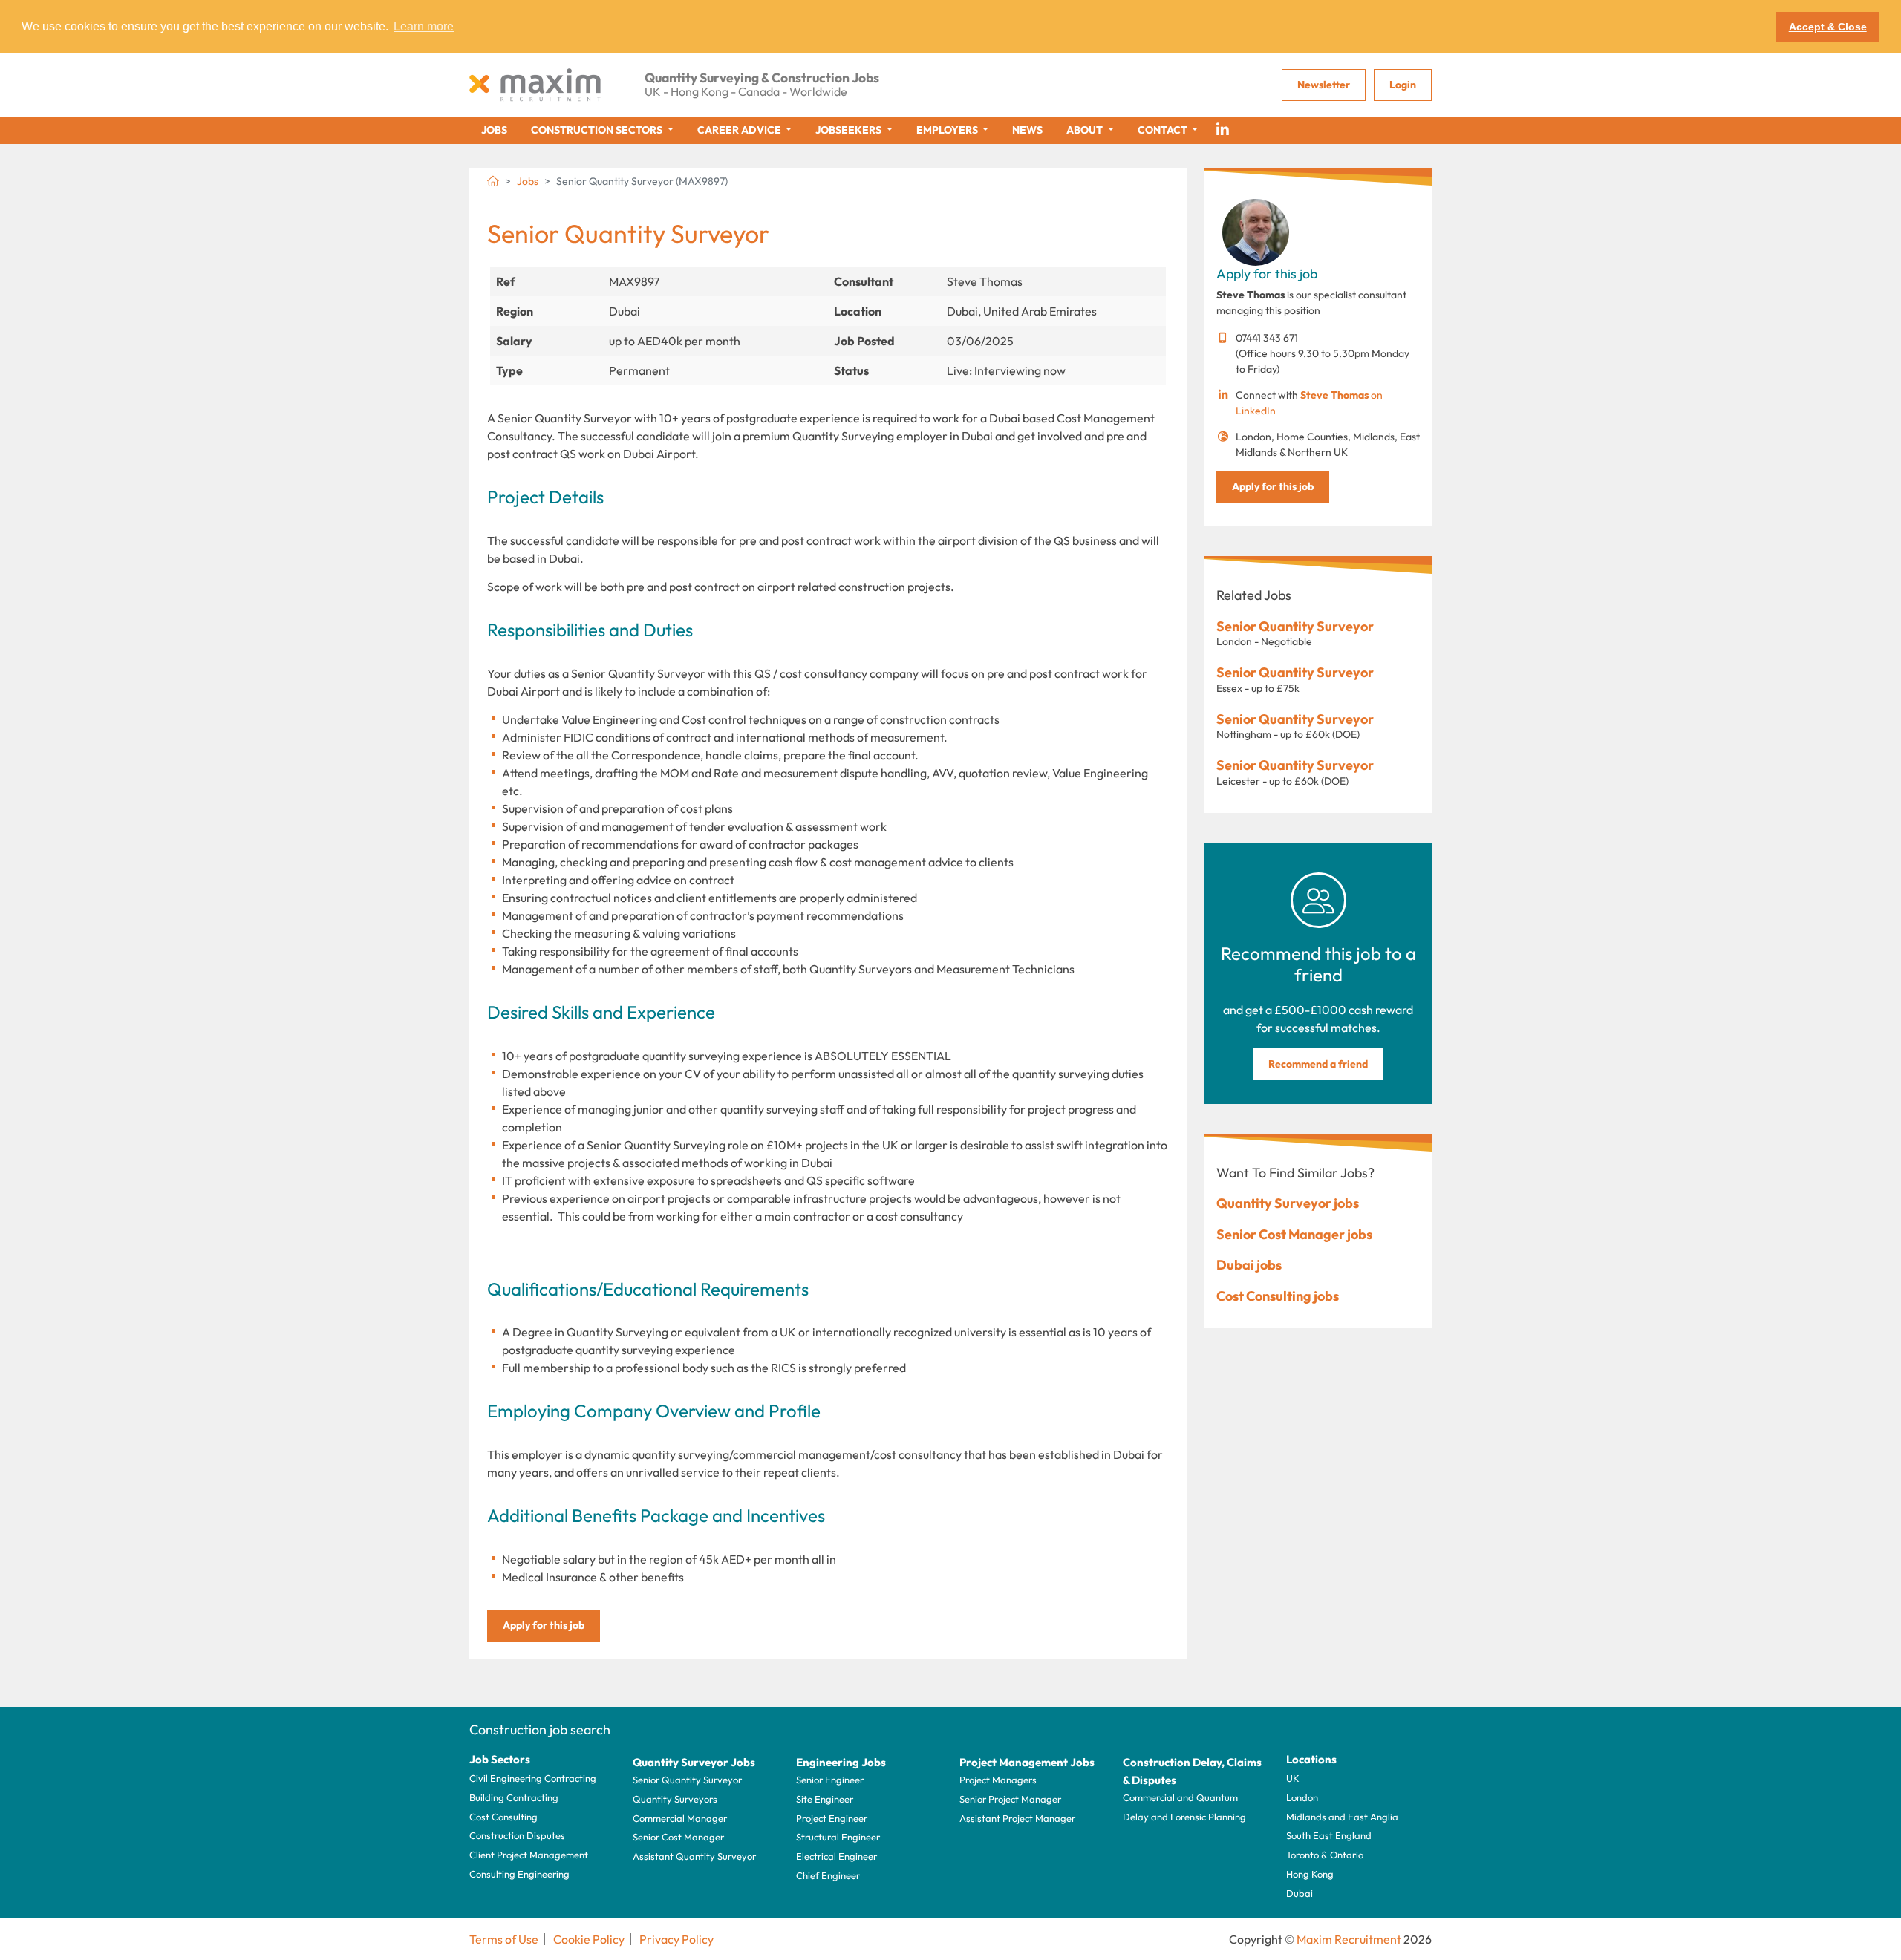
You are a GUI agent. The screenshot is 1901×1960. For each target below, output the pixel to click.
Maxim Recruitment (1349, 1939)
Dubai (1300, 1893)
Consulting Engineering (519, 1874)
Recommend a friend (1318, 1064)
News (1027, 130)
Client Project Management (529, 1855)
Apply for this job (544, 1625)
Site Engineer (825, 1799)
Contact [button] (1164, 130)
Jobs (494, 130)
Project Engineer (832, 1818)
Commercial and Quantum (1180, 1797)
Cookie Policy (589, 1939)
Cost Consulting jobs (1278, 1296)
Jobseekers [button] (850, 130)
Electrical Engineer (837, 1856)
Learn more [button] (424, 26)
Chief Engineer (828, 1875)
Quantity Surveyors (675, 1799)
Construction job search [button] (540, 1729)
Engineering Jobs (841, 1762)
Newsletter (1324, 85)
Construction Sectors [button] (598, 130)
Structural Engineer (838, 1837)
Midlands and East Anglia (1342, 1817)
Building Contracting (514, 1797)
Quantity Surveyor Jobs (694, 1762)
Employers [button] (948, 130)
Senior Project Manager (1010, 1799)
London (1302, 1797)
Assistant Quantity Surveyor (694, 1856)
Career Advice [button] (740, 130)
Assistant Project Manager (1017, 1818)
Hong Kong (1310, 1874)
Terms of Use (504, 1939)
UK (1293, 1778)
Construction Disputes (517, 1835)
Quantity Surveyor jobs (1288, 1203)
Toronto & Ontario (1325, 1855)
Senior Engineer (830, 1780)
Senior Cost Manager (678, 1837)
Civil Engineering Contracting (533, 1778)
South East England (1329, 1835)
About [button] (1086, 130)
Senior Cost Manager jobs (1294, 1234)
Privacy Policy (676, 1939)
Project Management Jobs (1027, 1762)
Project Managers (998, 1780)
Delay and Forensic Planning (1184, 1817)
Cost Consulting (503, 1817)
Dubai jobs (1249, 1265)
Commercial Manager (680, 1818)
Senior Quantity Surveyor (1295, 626)
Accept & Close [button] (1828, 27)
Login (1403, 85)
